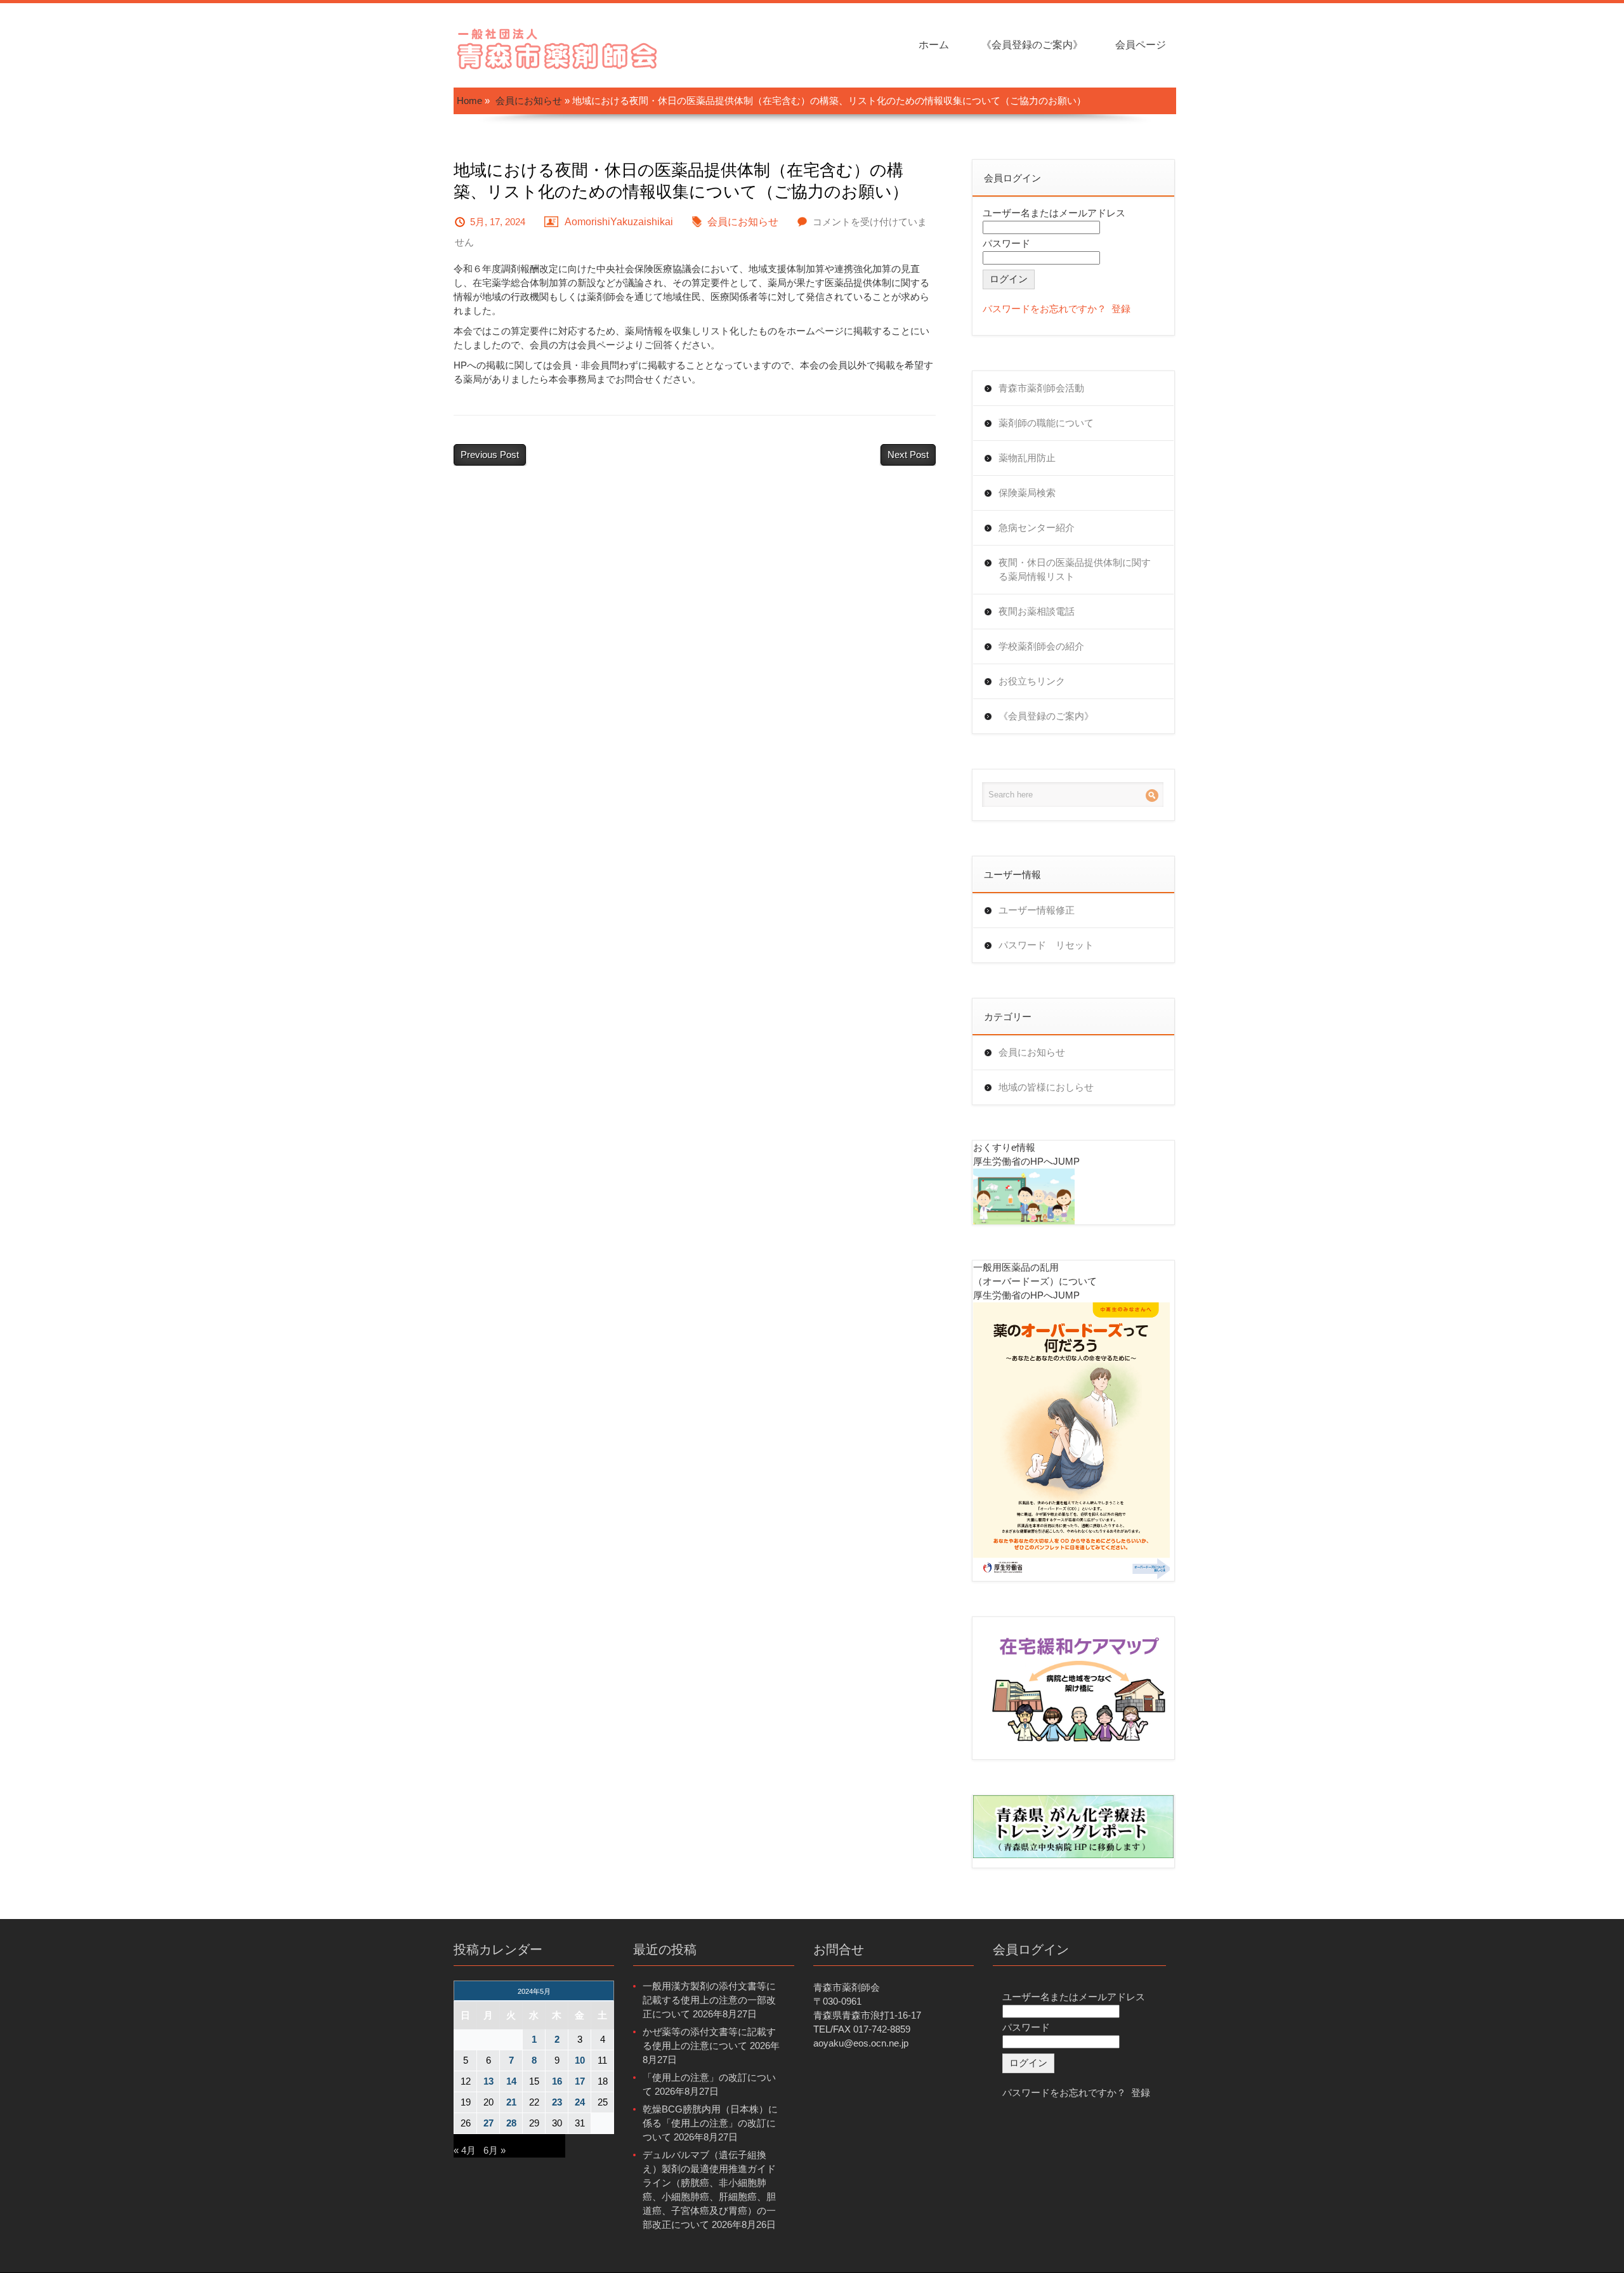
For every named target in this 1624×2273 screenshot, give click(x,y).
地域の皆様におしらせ (1046, 1087)
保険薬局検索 (1027, 493)
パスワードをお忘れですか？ (1044, 309)
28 (511, 2123)
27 (488, 2123)
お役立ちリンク (1032, 681)
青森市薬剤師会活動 (1041, 388)
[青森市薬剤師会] (558, 47)
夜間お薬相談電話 (1037, 611)
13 (488, 2081)
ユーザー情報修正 (1037, 910)
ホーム (934, 45)
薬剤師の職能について (1046, 423)
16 (557, 2081)
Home (469, 101)
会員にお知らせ (529, 101)
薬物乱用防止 (1027, 458)
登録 (1121, 309)
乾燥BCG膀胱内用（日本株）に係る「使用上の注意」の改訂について (710, 2123)
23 (557, 2102)
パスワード (1006, 243)
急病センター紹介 (1037, 527)
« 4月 (465, 2150)
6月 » (494, 2150)
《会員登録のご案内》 (1032, 45)
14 (511, 2081)
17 (580, 2081)
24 (580, 2102)
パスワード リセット (1046, 945)
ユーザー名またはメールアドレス (1054, 213)
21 (511, 2102)
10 (580, 2060)
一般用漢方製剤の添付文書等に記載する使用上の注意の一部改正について (709, 2000)
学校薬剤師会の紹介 (1041, 646)
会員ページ (1141, 45)
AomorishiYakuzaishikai (619, 222)
